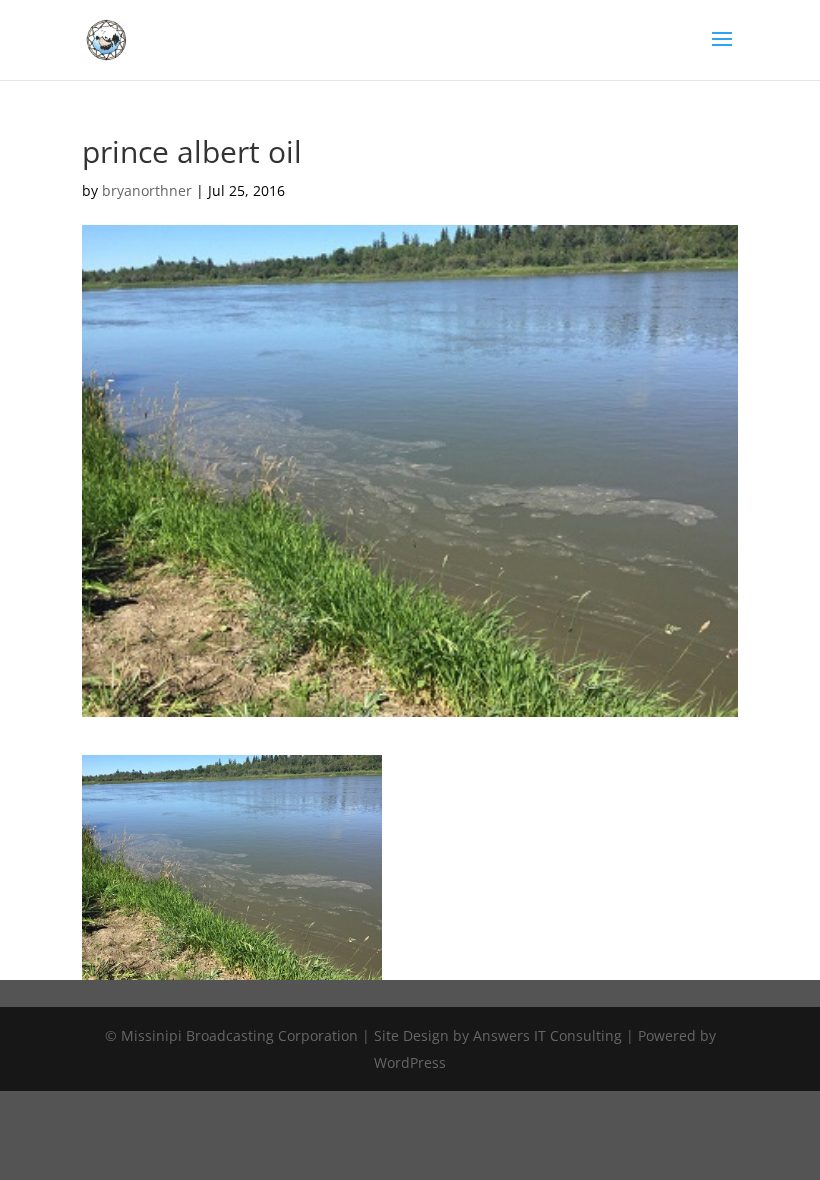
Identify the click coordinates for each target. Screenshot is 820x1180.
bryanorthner (147, 190)
